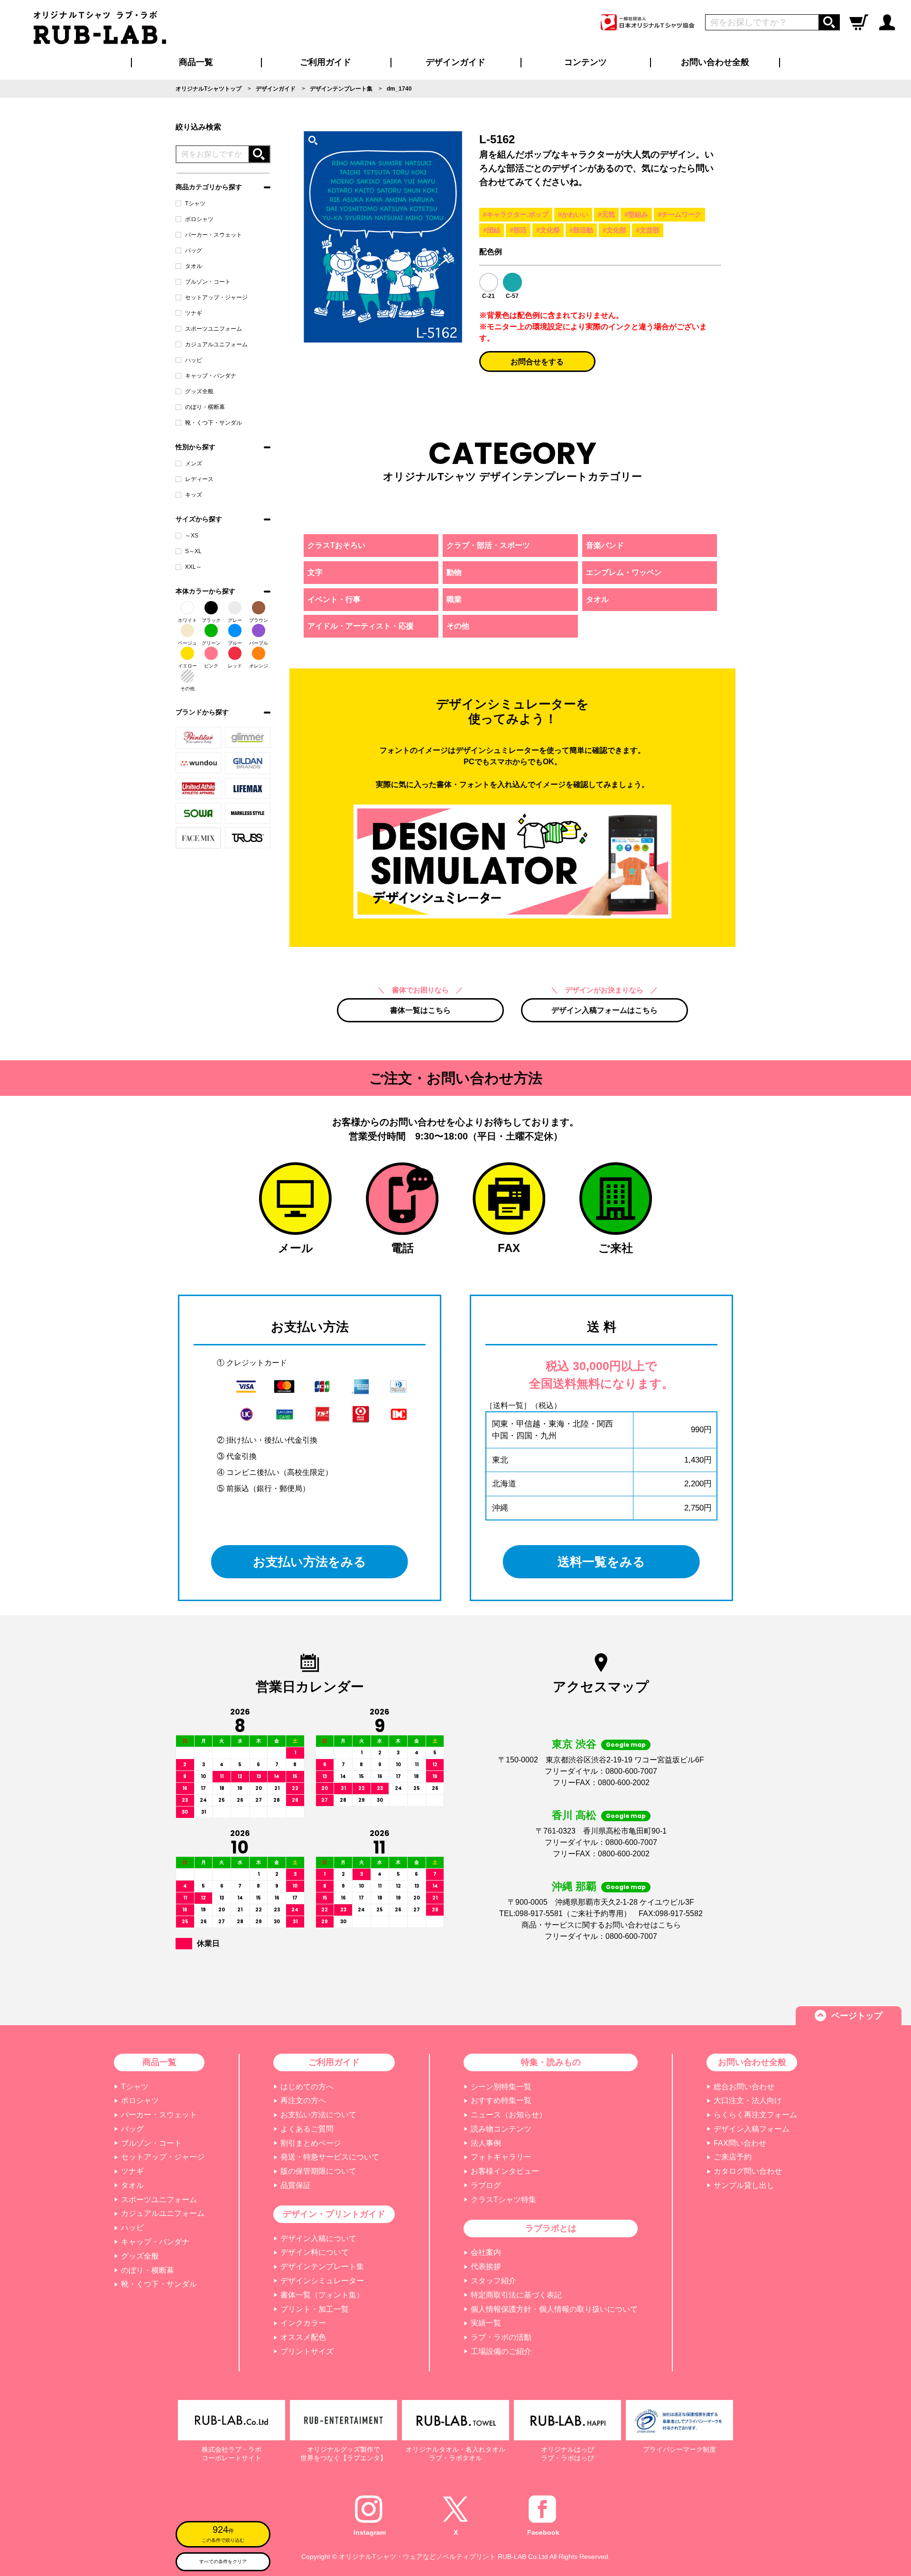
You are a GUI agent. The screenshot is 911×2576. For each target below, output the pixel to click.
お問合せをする (537, 362)
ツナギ (194, 313)
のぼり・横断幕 (205, 407)
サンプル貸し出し (744, 2185)
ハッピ (194, 360)
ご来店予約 (733, 2157)
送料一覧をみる (601, 1562)
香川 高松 (574, 1815)
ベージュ (187, 643)
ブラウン (259, 620)
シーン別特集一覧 (501, 2087)
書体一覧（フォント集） (322, 2295)
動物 (454, 572)
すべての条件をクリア (223, 2562)
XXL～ (193, 567)
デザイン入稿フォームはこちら (604, 1010)
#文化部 (614, 230)
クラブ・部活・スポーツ (488, 545)
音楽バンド (605, 545)
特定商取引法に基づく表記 (516, 2295)
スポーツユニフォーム (214, 329)
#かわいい (573, 214)
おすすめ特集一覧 (501, 2100)
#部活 (518, 230)
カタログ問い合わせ (748, 2171)
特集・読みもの (551, 2062)
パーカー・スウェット (214, 235)
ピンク (211, 666)
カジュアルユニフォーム (216, 344)
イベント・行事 (334, 599)
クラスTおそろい (336, 545)
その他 (187, 689)
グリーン (211, 643)
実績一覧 (486, 2323)
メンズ (194, 463)
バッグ (194, 250)
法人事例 (486, 2143)
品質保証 (296, 2185)
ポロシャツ (199, 219)
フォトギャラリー (501, 2157)
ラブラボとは (551, 2228)
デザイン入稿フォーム (752, 2129)
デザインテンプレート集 (322, 2266)
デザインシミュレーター (322, 2281)
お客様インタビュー (505, 2171)
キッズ (194, 495)
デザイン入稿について (318, 2238)
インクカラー (303, 2323)
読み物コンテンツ (501, 2129)
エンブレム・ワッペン (624, 572)
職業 (454, 599)
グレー (235, 620)
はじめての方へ (307, 2087)
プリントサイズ (307, 2351)
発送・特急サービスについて (330, 2157)
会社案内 (486, 2252)
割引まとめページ (311, 2143)
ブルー (235, 643)
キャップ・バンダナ (211, 376)
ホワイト (187, 620)
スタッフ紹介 (493, 2281)
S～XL (193, 551)
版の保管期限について (318, 2171)
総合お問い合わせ (744, 2087)
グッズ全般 (199, 391)
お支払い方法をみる (310, 1562)
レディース (199, 479)
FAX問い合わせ (740, 2143)
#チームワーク (679, 214)
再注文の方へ (303, 2100)
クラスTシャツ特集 (503, 2200)
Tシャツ (195, 204)
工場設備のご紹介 (501, 2351)
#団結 (492, 230)
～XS (192, 536)
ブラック (211, 620)
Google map (626, 1745)
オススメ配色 (303, 2337)
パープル (259, 643)
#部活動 (581, 230)
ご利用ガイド (334, 2062)
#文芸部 (648, 230)
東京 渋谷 (574, 1744)
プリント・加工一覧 (315, 2309)
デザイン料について (315, 2252)
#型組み (636, 214)
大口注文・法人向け (748, 2100)
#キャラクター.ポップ (516, 214)
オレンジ (259, 666)
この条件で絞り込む (223, 2534)
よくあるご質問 (307, 2129)
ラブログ (486, 2185)
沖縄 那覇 (574, 1886)
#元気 (606, 214)
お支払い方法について (318, 2115)
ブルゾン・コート (208, 282)
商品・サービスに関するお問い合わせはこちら (601, 1925)
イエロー (187, 666)
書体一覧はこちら (420, 1010)
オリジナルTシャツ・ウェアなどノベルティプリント (417, 2557)
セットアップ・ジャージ (216, 297)
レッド (235, 666)
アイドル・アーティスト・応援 (361, 626)
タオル (194, 266)
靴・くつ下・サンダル (214, 423)
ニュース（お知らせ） (509, 2115)
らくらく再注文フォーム (755, 2115)
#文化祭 (548, 230)
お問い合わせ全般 (715, 62)
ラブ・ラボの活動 (501, 2337)
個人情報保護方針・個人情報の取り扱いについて (554, 2309)
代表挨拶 (486, 2266)
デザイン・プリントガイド (334, 2214)
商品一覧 (196, 62)
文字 (315, 572)
